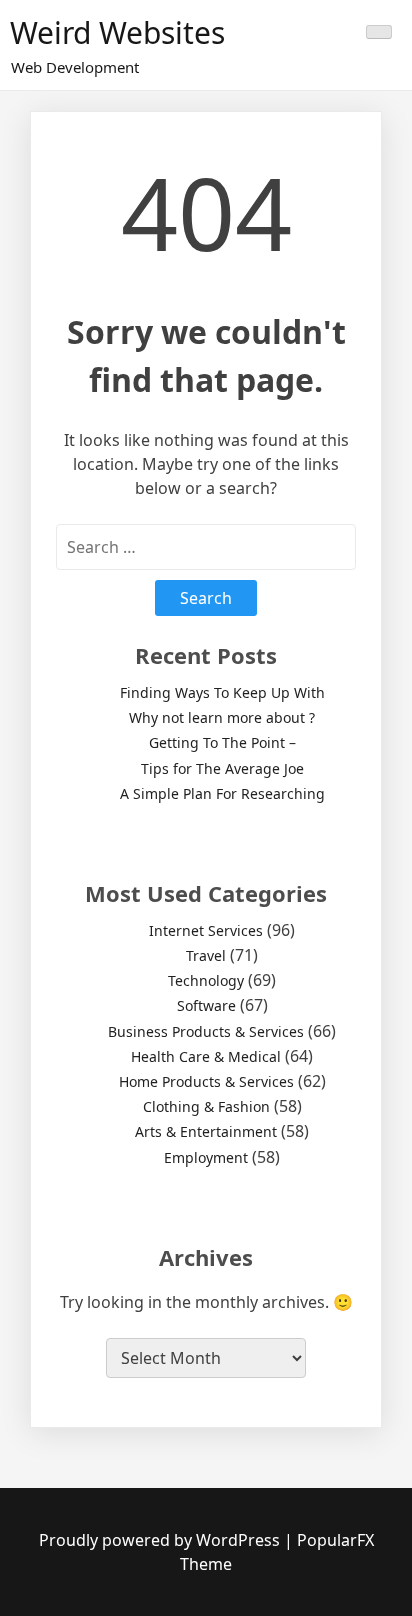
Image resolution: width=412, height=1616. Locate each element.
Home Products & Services (206, 1081)
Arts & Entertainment (206, 1131)
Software (206, 1005)
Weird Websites (117, 32)
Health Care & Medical (206, 1056)
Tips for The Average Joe (222, 768)
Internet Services (206, 930)
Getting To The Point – (222, 742)
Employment (206, 1157)
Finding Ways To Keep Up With (222, 692)
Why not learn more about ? (222, 717)
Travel (206, 955)
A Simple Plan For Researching (222, 793)
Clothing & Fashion (206, 1106)
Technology (206, 980)
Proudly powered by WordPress (161, 1540)
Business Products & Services (206, 1031)
